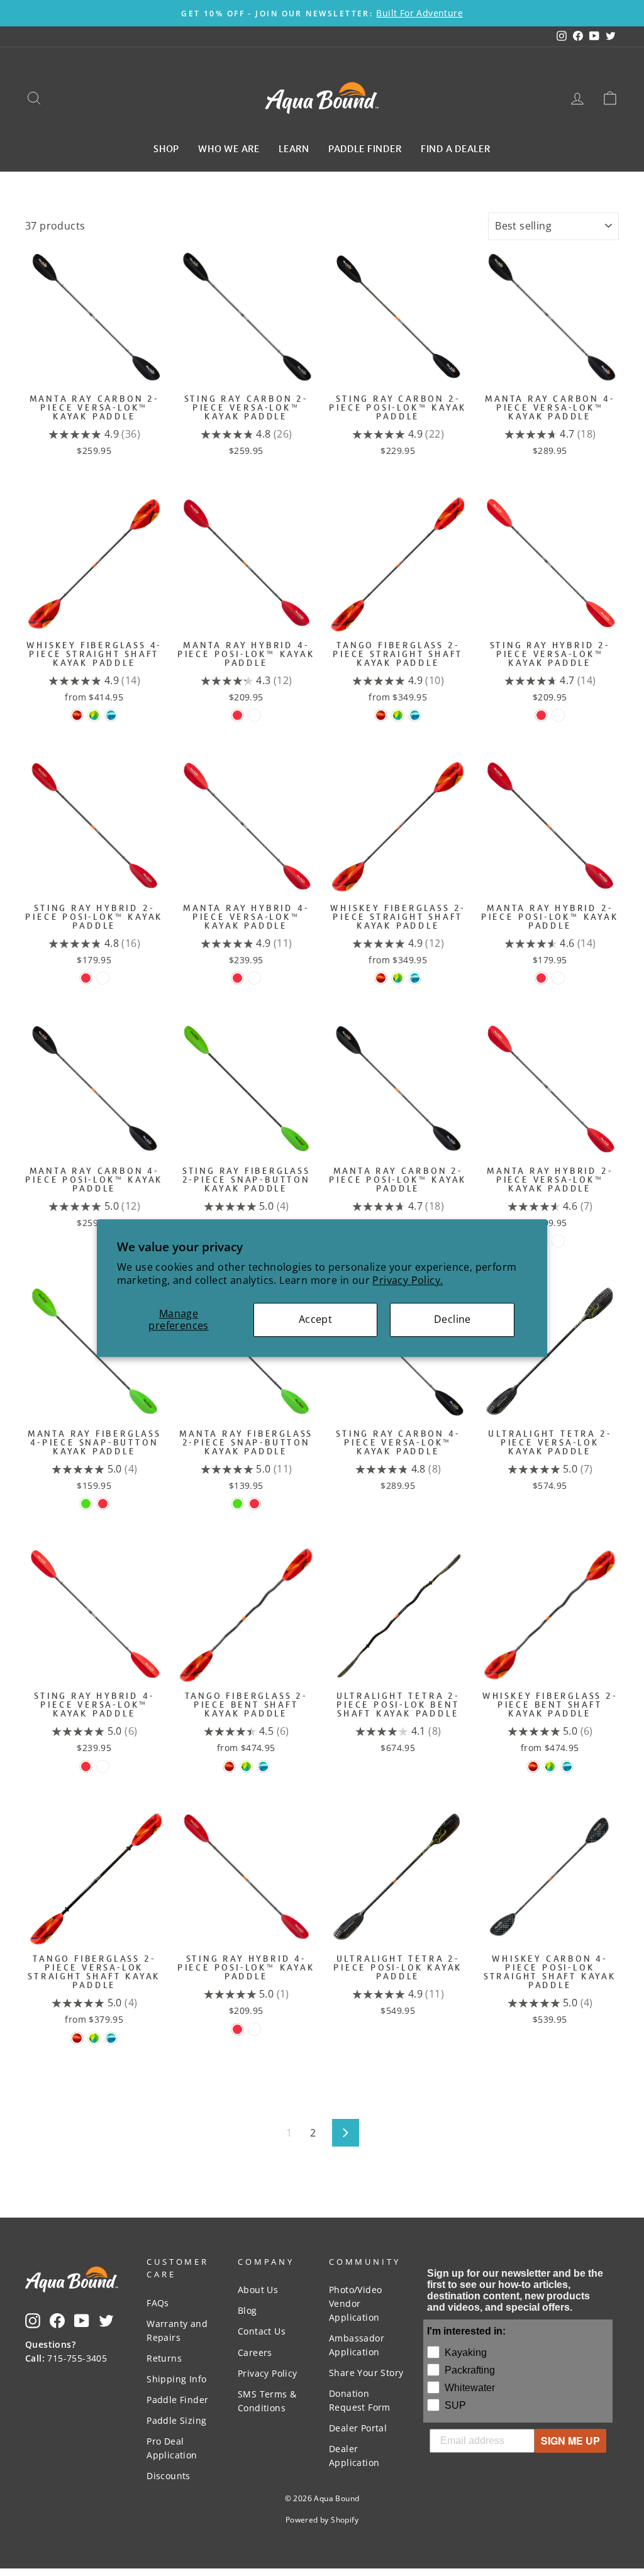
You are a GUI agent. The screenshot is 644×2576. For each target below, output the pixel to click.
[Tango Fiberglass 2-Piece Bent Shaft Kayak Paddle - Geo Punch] (246, 1766)
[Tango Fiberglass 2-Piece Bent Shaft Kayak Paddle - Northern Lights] (263, 1766)
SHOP (166, 148)
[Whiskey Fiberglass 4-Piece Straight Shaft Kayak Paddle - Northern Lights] (111, 715)
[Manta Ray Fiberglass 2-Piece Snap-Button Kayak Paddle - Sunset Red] (254, 1504)
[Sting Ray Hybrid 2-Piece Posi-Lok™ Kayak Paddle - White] (103, 978)
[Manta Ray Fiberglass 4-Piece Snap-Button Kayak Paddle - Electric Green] (86, 1504)
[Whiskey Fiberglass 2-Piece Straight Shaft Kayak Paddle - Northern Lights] (415, 978)
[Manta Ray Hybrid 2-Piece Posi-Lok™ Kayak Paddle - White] (558, 978)
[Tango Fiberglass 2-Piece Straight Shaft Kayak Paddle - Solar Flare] (381, 715)
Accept (315, 1319)
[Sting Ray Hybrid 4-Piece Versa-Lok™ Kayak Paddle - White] (103, 1766)
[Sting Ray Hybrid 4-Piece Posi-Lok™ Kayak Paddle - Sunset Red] (237, 2029)
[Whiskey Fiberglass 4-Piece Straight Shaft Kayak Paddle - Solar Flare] (77, 715)
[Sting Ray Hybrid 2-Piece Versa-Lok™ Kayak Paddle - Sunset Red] (541, 715)
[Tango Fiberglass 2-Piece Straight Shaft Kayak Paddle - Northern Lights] (415, 715)
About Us (258, 2290)
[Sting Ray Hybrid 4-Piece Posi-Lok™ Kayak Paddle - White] (254, 2029)
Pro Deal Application (172, 2448)
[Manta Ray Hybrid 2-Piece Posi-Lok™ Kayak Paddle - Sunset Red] (541, 978)
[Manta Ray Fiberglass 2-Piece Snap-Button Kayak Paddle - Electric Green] (237, 1504)
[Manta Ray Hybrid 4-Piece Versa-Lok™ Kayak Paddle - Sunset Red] (237, 978)
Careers (255, 2352)
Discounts (169, 2476)
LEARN (294, 148)
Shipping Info (176, 2379)
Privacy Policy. (408, 1280)
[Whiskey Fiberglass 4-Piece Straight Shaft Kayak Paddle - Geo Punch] (94, 715)
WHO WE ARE (229, 148)
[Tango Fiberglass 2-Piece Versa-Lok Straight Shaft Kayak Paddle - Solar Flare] (77, 2038)
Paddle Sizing (176, 2420)
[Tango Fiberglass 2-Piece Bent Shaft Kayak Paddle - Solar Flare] (229, 1766)
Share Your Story (366, 2373)
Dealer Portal (358, 2428)
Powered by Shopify (322, 2520)
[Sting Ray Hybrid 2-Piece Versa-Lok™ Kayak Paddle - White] (558, 715)
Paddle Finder (177, 2400)
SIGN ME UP (570, 2441)
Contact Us (262, 2331)
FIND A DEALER (456, 148)
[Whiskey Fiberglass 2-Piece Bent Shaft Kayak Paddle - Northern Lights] (567, 1766)
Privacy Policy (268, 2373)
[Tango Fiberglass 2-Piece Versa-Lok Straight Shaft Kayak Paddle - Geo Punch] (94, 2038)
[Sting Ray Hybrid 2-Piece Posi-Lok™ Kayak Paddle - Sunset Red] (86, 978)
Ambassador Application (357, 2345)
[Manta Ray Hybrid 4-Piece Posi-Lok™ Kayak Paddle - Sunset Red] (237, 715)
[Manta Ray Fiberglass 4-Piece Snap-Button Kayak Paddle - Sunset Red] (103, 1504)
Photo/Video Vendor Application (355, 2303)
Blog (247, 2310)
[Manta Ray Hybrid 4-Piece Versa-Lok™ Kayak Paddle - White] (254, 978)
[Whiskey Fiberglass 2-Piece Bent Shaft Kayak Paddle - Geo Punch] (550, 1766)
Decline (452, 1319)
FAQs (158, 2303)
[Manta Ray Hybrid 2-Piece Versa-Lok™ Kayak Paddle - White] (558, 1241)
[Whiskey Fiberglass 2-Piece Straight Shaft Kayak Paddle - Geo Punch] (398, 978)
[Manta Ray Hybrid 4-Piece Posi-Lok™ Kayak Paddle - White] (254, 715)
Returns (164, 2358)
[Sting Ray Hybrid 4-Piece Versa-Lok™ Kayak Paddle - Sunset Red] (86, 1766)
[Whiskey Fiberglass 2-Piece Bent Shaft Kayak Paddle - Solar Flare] (533, 1766)
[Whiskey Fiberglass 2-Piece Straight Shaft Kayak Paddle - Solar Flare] (381, 978)
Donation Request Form (360, 2400)
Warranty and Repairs (177, 2330)
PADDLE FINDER (365, 148)
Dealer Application (354, 2456)
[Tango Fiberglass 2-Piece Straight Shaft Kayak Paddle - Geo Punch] (398, 715)
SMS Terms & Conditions (267, 2401)
